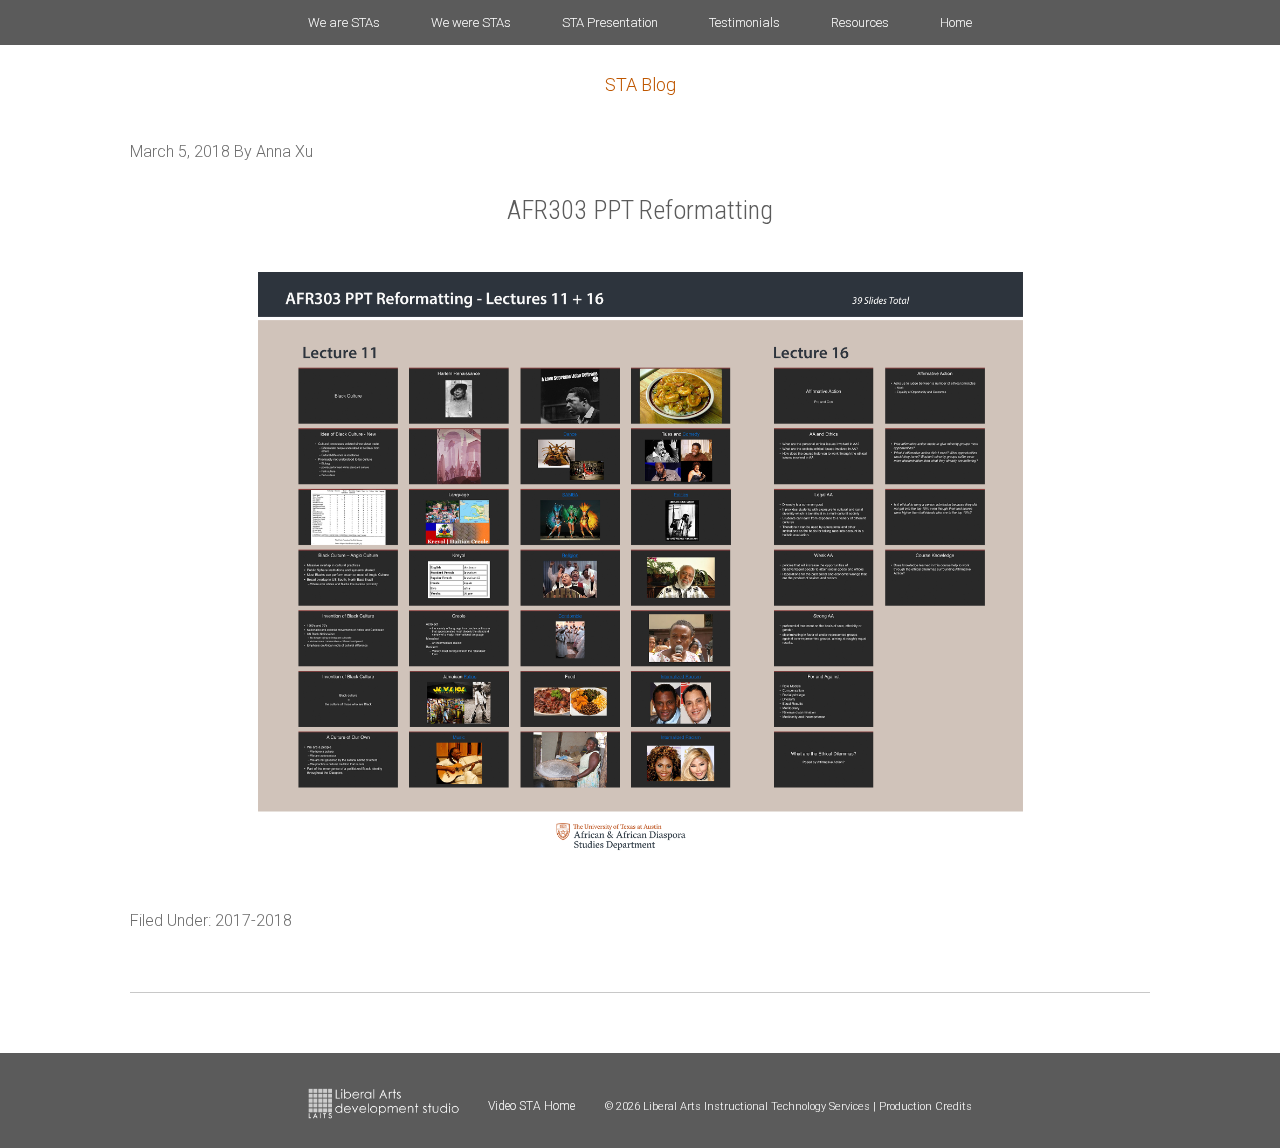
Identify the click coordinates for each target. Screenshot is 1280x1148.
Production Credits (925, 1106)
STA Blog (640, 84)
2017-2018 (253, 920)
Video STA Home (531, 1106)
